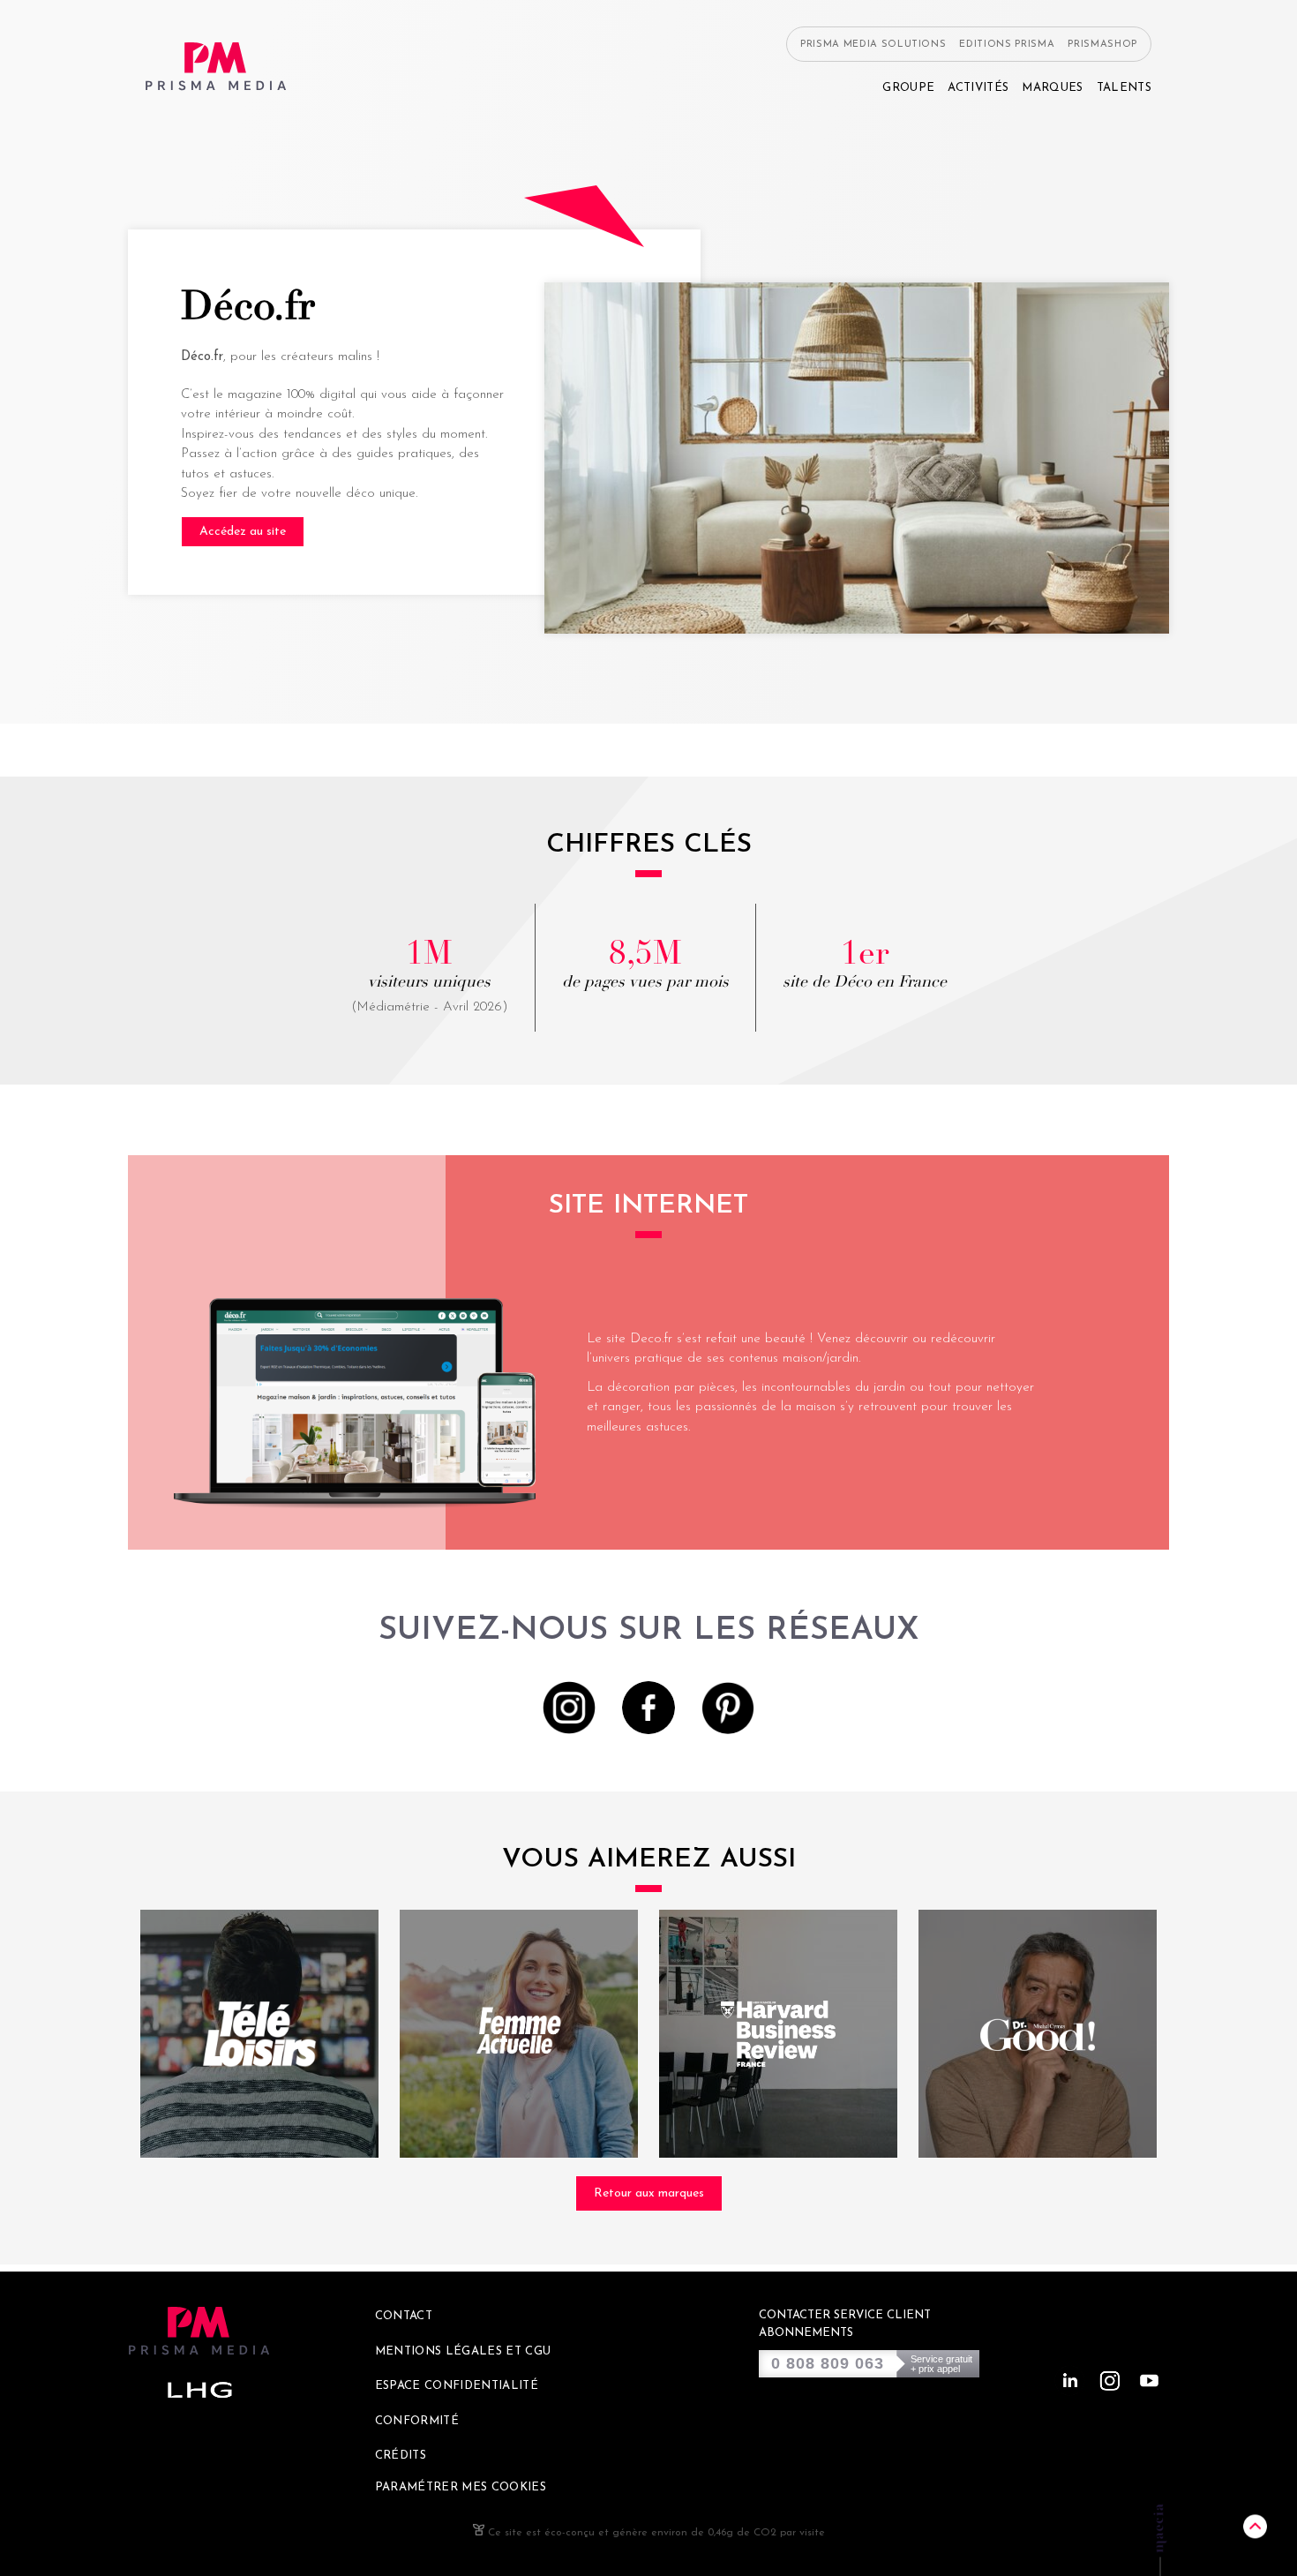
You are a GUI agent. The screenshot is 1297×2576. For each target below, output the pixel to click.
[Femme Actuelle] (519, 2034)
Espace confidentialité (457, 2386)
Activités (978, 88)
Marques (1052, 88)
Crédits (401, 2456)
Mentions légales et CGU (463, 2351)
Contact (404, 2316)
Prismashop (1102, 45)
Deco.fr (651, 1339)
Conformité (417, 2421)
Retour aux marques (649, 2193)
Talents (1124, 88)
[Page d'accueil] (216, 67)
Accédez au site (243, 532)
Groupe (908, 88)
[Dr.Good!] (1038, 2034)
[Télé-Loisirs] (259, 2034)
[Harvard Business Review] (778, 2034)
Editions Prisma (1007, 45)
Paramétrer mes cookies (461, 2487)
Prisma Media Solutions (873, 45)
